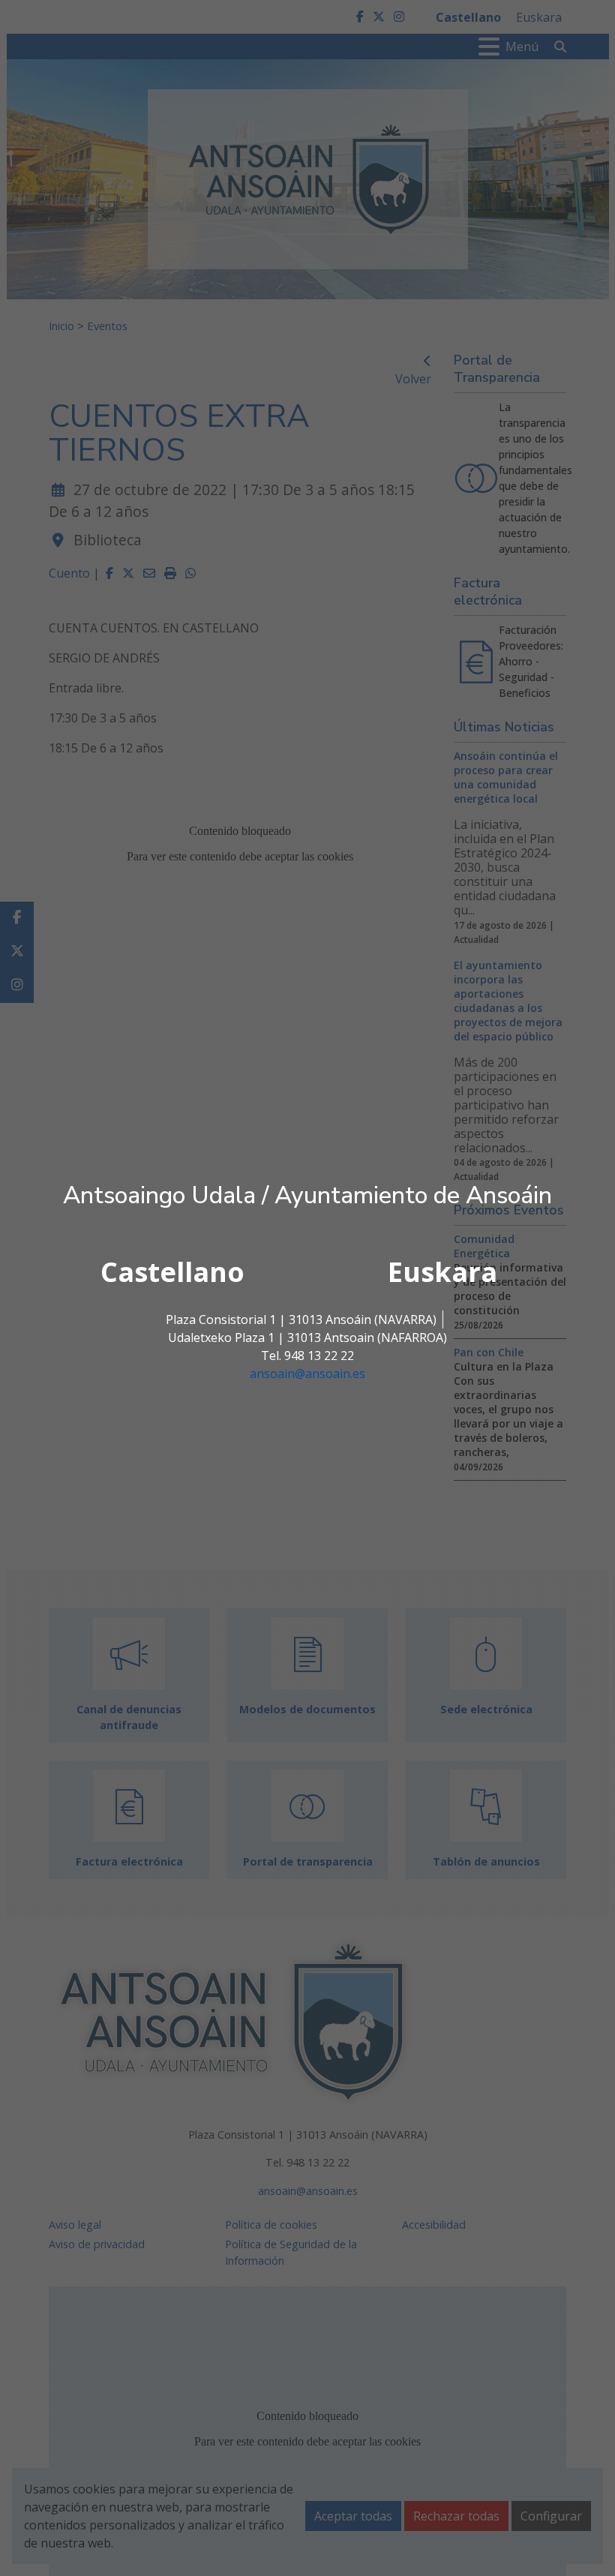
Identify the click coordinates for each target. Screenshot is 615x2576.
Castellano (172, 1272)
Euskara (442, 1272)
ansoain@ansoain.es (307, 1374)
